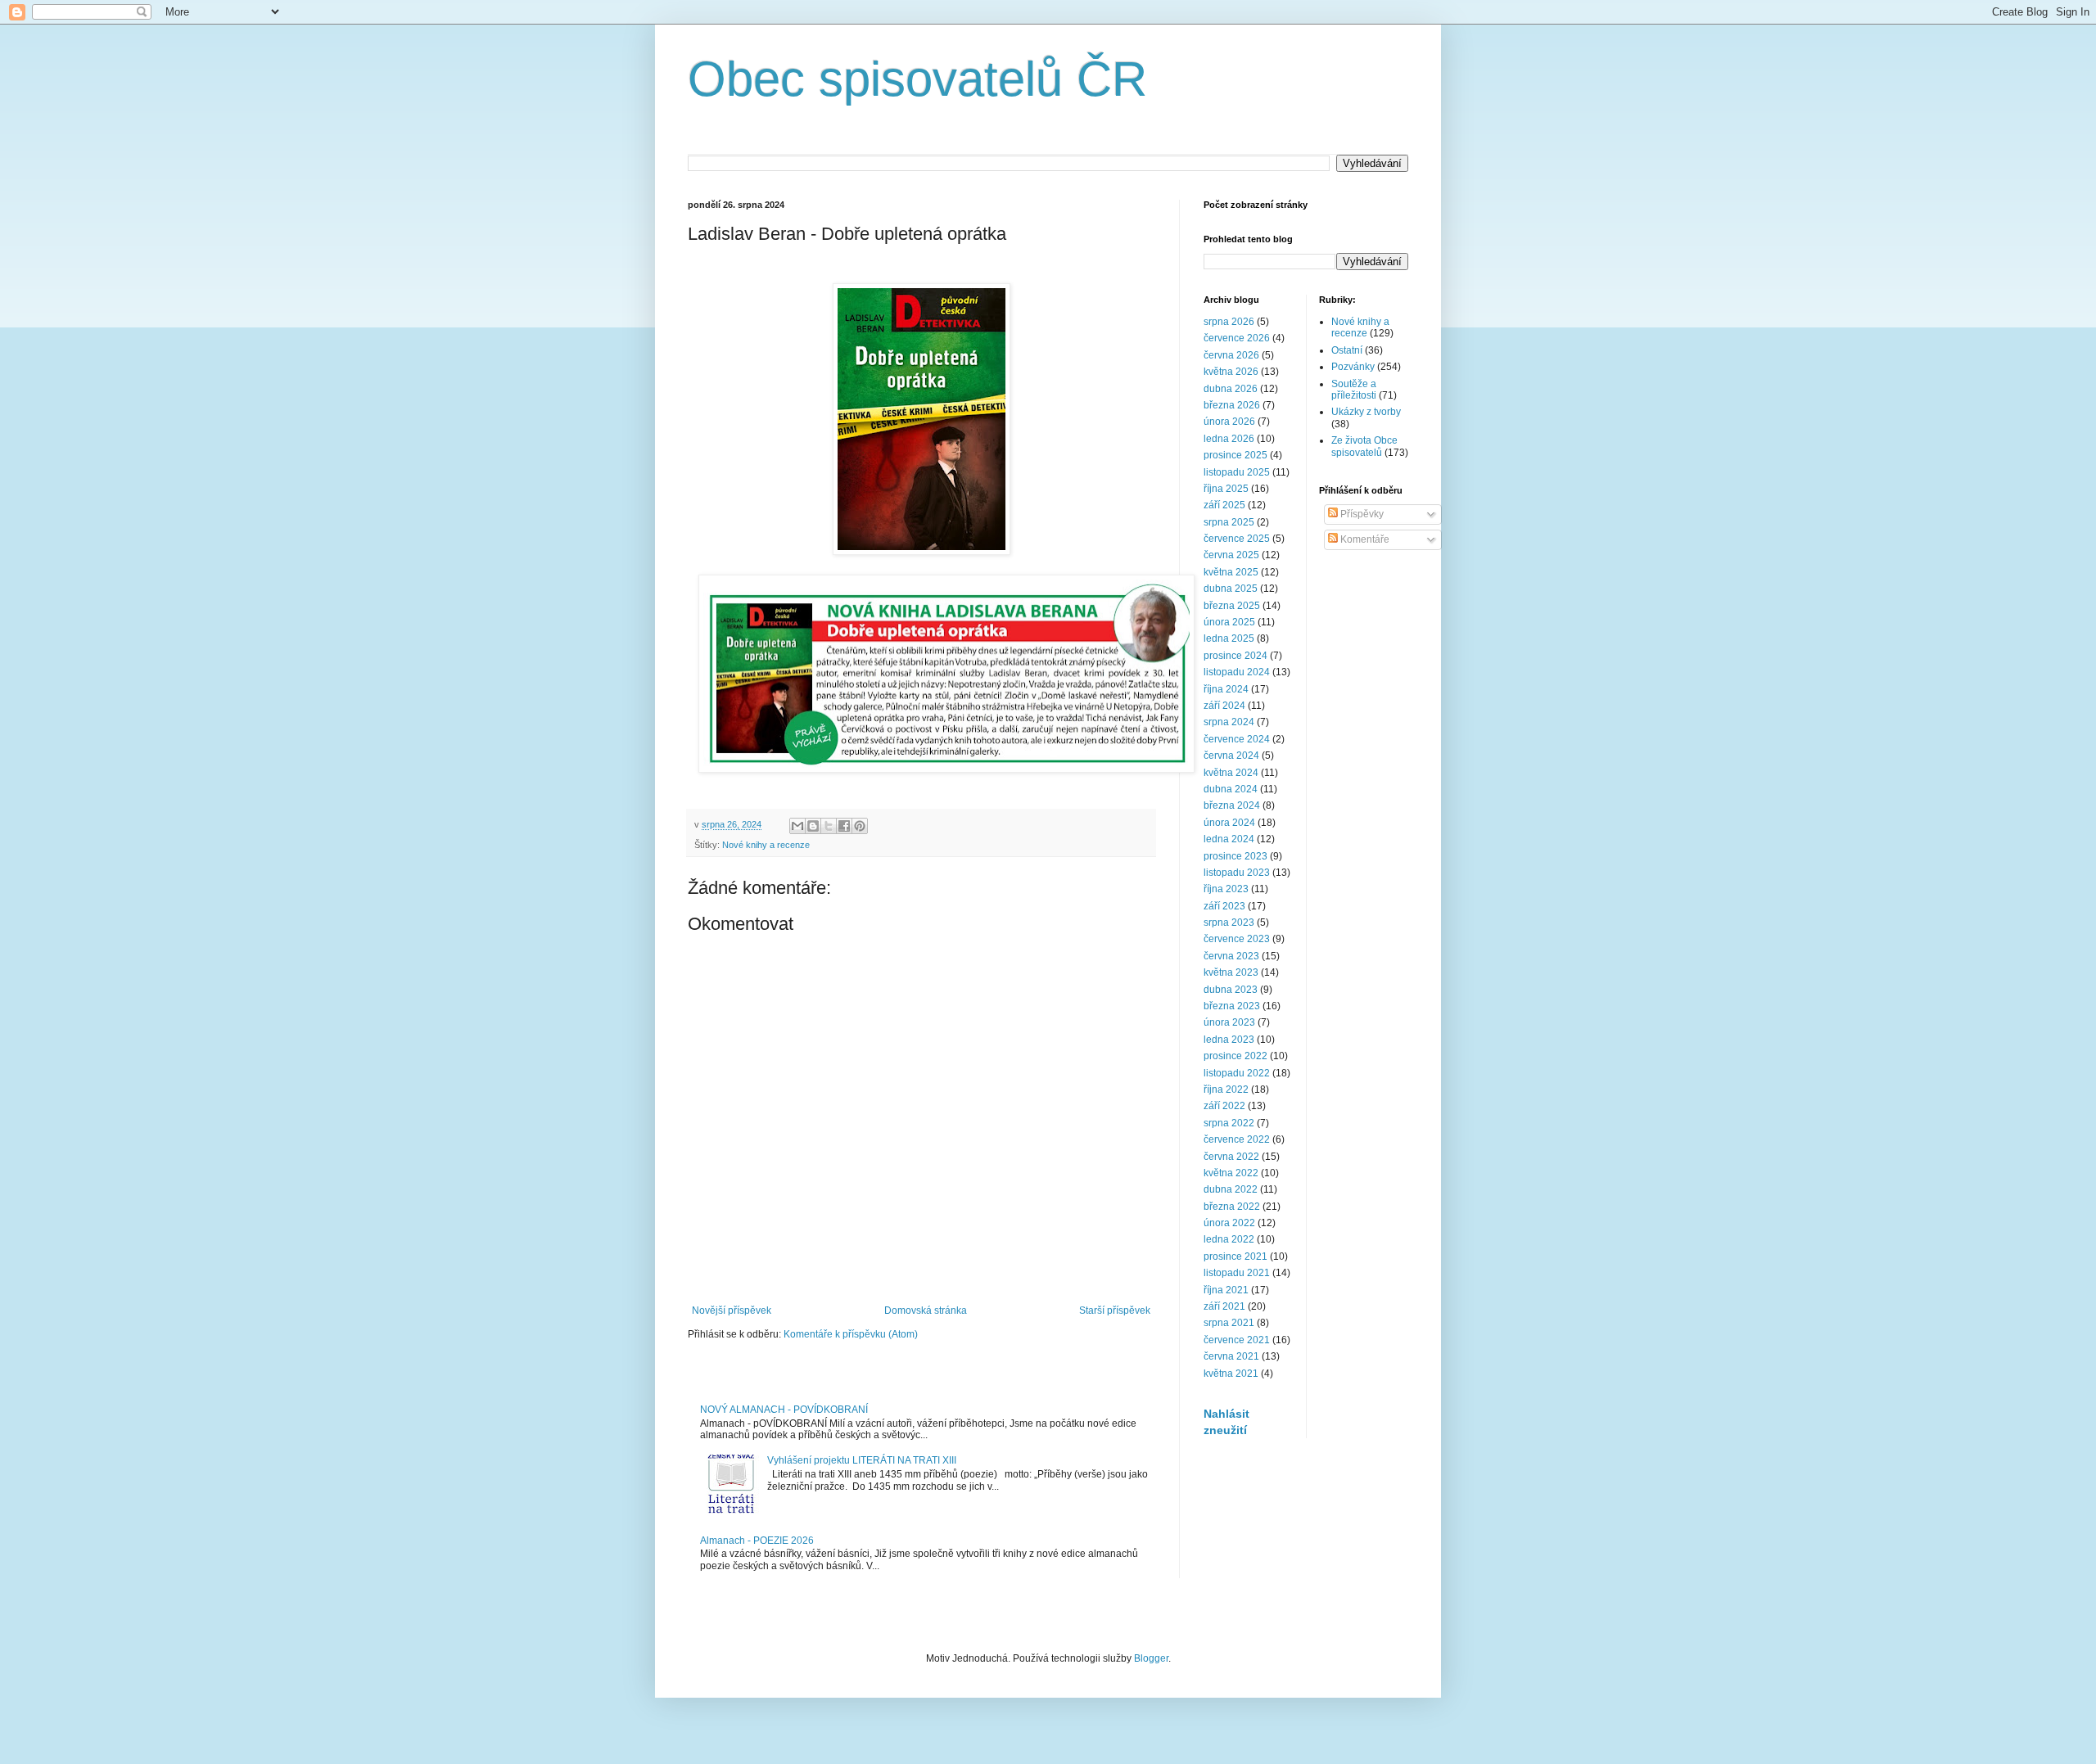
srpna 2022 (1229, 1123)
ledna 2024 (1229, 839)
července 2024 (1237, 739)
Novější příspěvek (732, 1311)
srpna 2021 (1229, 1323)
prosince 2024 (1235, 656)
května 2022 (1231, 1173)
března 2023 (1232, 1006)
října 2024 (1226, 689)
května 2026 (1231, 372)
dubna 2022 (1231, 1189)
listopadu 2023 (1237, 873)
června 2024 (1231, 756)
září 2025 (1224, 505)
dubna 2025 (1231, 589)
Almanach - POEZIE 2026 (757, 1541)
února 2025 (1229, 622)
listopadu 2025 (1237, 472)
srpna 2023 (1229, 923)
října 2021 (1226, 1290)
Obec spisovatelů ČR (917, 79)
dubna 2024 (1231, 789)
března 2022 (1232, 1207)
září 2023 (1224, 906)
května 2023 (1231, 972)
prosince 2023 (1235, 856)
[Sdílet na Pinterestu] (860, 826)
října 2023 (1226, 889)
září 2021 (1224, 1306)
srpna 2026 (1229, 322)
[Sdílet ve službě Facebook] (844, 826)
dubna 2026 (1231, 389)
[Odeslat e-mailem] (797, 826)
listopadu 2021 (1237, 1273)
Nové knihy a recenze (766, 845)
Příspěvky (1361, 514)
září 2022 (1224, 1106)
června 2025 (1231, 555)
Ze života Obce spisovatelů (1364, 446)
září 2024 (1224, 706)
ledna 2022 (1229, 1239)
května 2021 (1231, 1374)
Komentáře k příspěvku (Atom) (851, 1334)
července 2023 (1237, 939)
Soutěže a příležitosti (1354, 390)
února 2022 (1229, 1223)
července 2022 (1237, 1139)
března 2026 (1232, 405)
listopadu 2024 (1237, 672)
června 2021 (1231, 1356)
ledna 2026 (1229, 439)
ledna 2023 (1229, 1040)
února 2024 (1229, 823)
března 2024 (1232, 805)
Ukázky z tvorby (1366, 412)
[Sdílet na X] (829, 826)
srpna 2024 (1229, 722)
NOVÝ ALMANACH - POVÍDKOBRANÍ (784, 1410)
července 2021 (1237, 1340)
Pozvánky (1353, 367)
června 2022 (1231, 1157)
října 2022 (1226, 1090)
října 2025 (1226, 489)
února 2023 (1229, 1022)
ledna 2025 (1229, 638)
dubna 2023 (1231, 990)
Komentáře (1364, 539)
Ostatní (1347, 350)
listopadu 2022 (1237, 1073)
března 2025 (1232, 606)
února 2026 (1229, 422)
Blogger (1151, 1658)
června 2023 (1231, 956)
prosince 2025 (1235, 455)
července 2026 (1237, 338)
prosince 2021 (1235, 1256)
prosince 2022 (1235, 1056)
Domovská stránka (926, 1311)
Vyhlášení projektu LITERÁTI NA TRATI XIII (862, 1460)
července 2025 (1237, 539)
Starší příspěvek (1115, 1311)
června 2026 (1231, 355)
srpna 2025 (1229, 522)
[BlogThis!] (813, 826)
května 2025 (1231, 572)
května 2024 (1231, 773)
